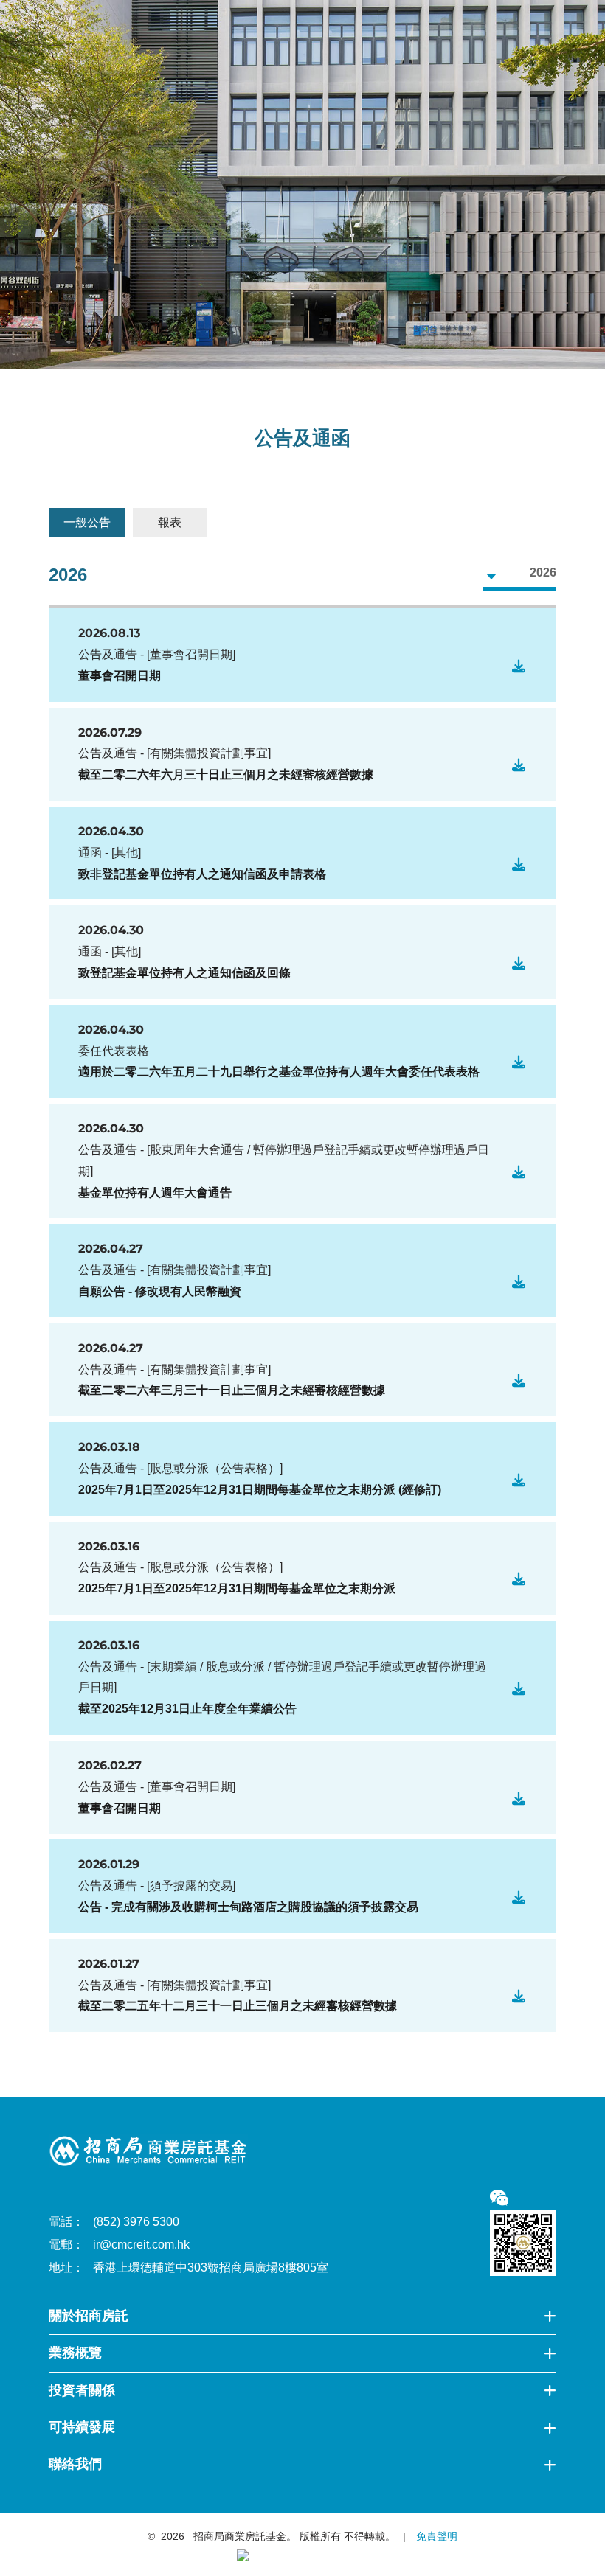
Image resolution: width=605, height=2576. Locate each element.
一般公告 (87, 522)
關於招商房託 (89, 2316)
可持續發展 (82, 2427)
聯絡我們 (75, 2464)
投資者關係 (82, 2390)
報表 (170, 522)
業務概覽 (75, 2353)
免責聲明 (435, 2536)
